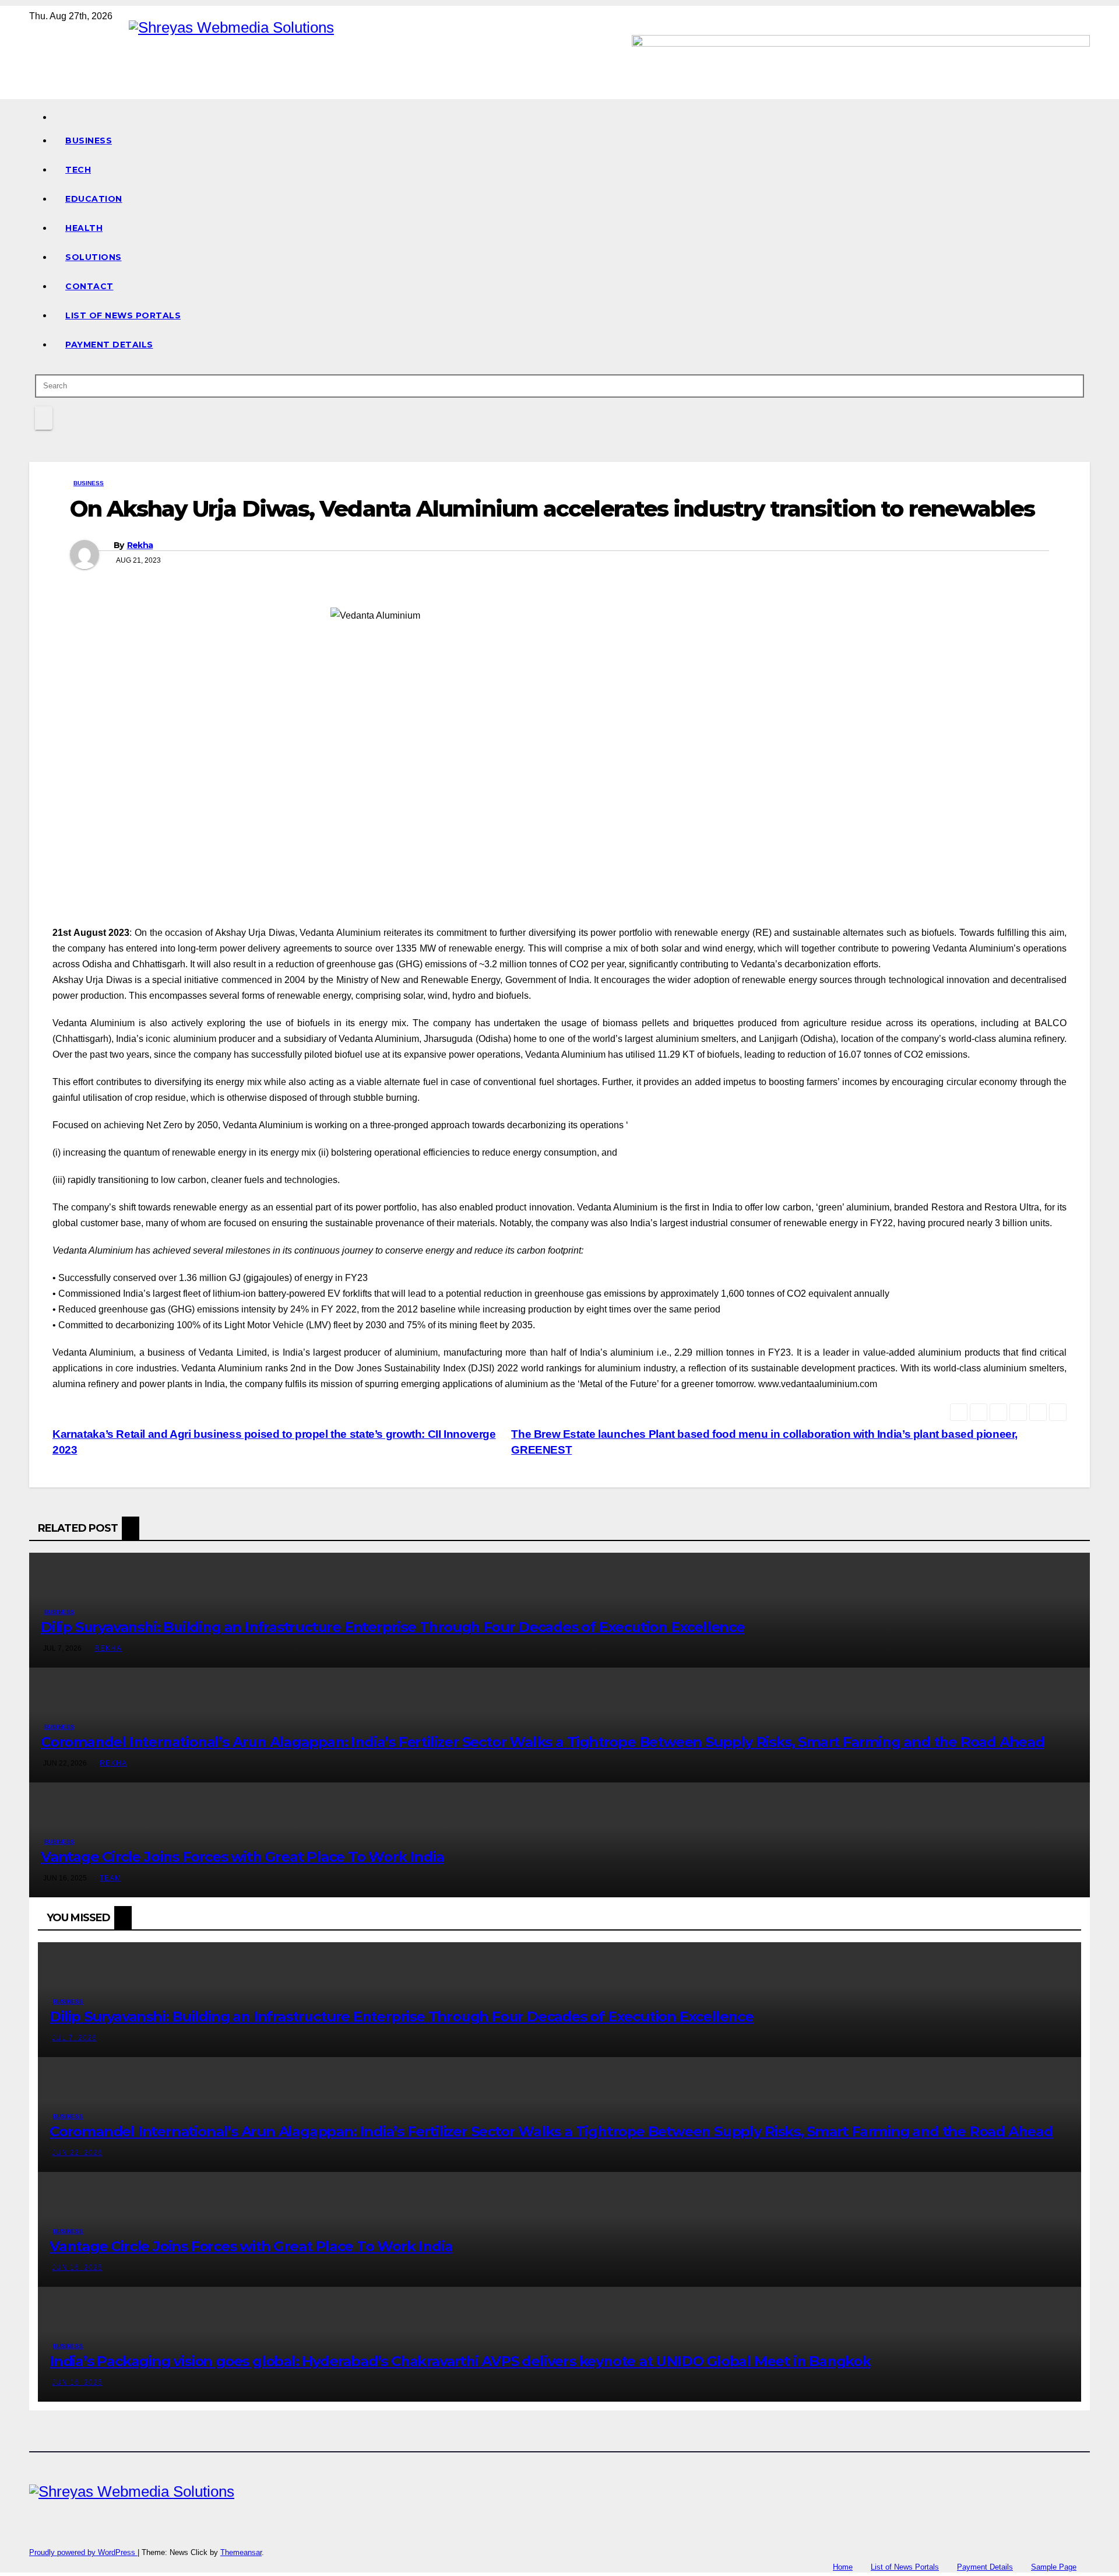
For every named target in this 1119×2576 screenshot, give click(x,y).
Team (110, 1878)
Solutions (94, 257)
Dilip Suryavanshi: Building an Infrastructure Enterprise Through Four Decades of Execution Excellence (393, 1627)
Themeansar (241, 2552)
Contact (89, 286)
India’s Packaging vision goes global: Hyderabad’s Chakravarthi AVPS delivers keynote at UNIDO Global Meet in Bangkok (460, 2361)
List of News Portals (123, 315)
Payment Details (109, 345)
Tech (78, 170)
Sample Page (1054, 2567)
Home (843, 2567)
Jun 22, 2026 (77, 2153)
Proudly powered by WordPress (83, 2552)
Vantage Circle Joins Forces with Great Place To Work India (242, 1857)
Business (89, 141)
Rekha (140, 545)
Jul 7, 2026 (74, 2038)
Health (84, 228)
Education (94, 199)
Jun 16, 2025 (77, 2268)
